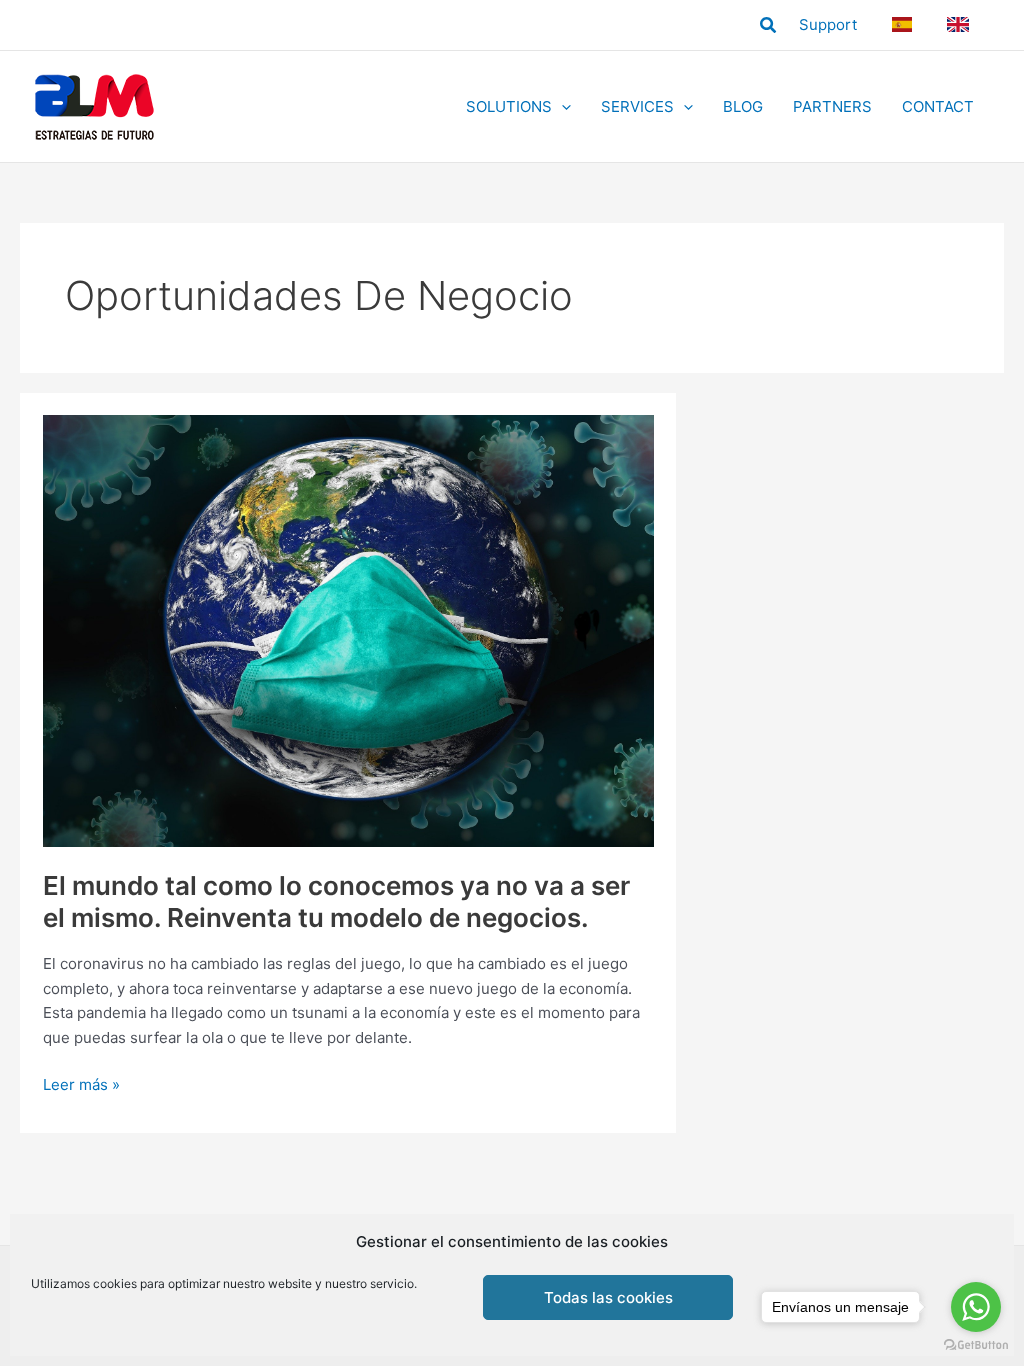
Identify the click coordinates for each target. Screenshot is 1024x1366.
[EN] (961, 24)
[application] (561, 107)
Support (828, 24)
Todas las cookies (608, 1297)
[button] (769, 25)
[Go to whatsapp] (976, 1307)
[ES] (904, 24)
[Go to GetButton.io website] (976, 1345)
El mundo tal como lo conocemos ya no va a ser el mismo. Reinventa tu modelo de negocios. (336, 901)
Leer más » (81, 1086)
